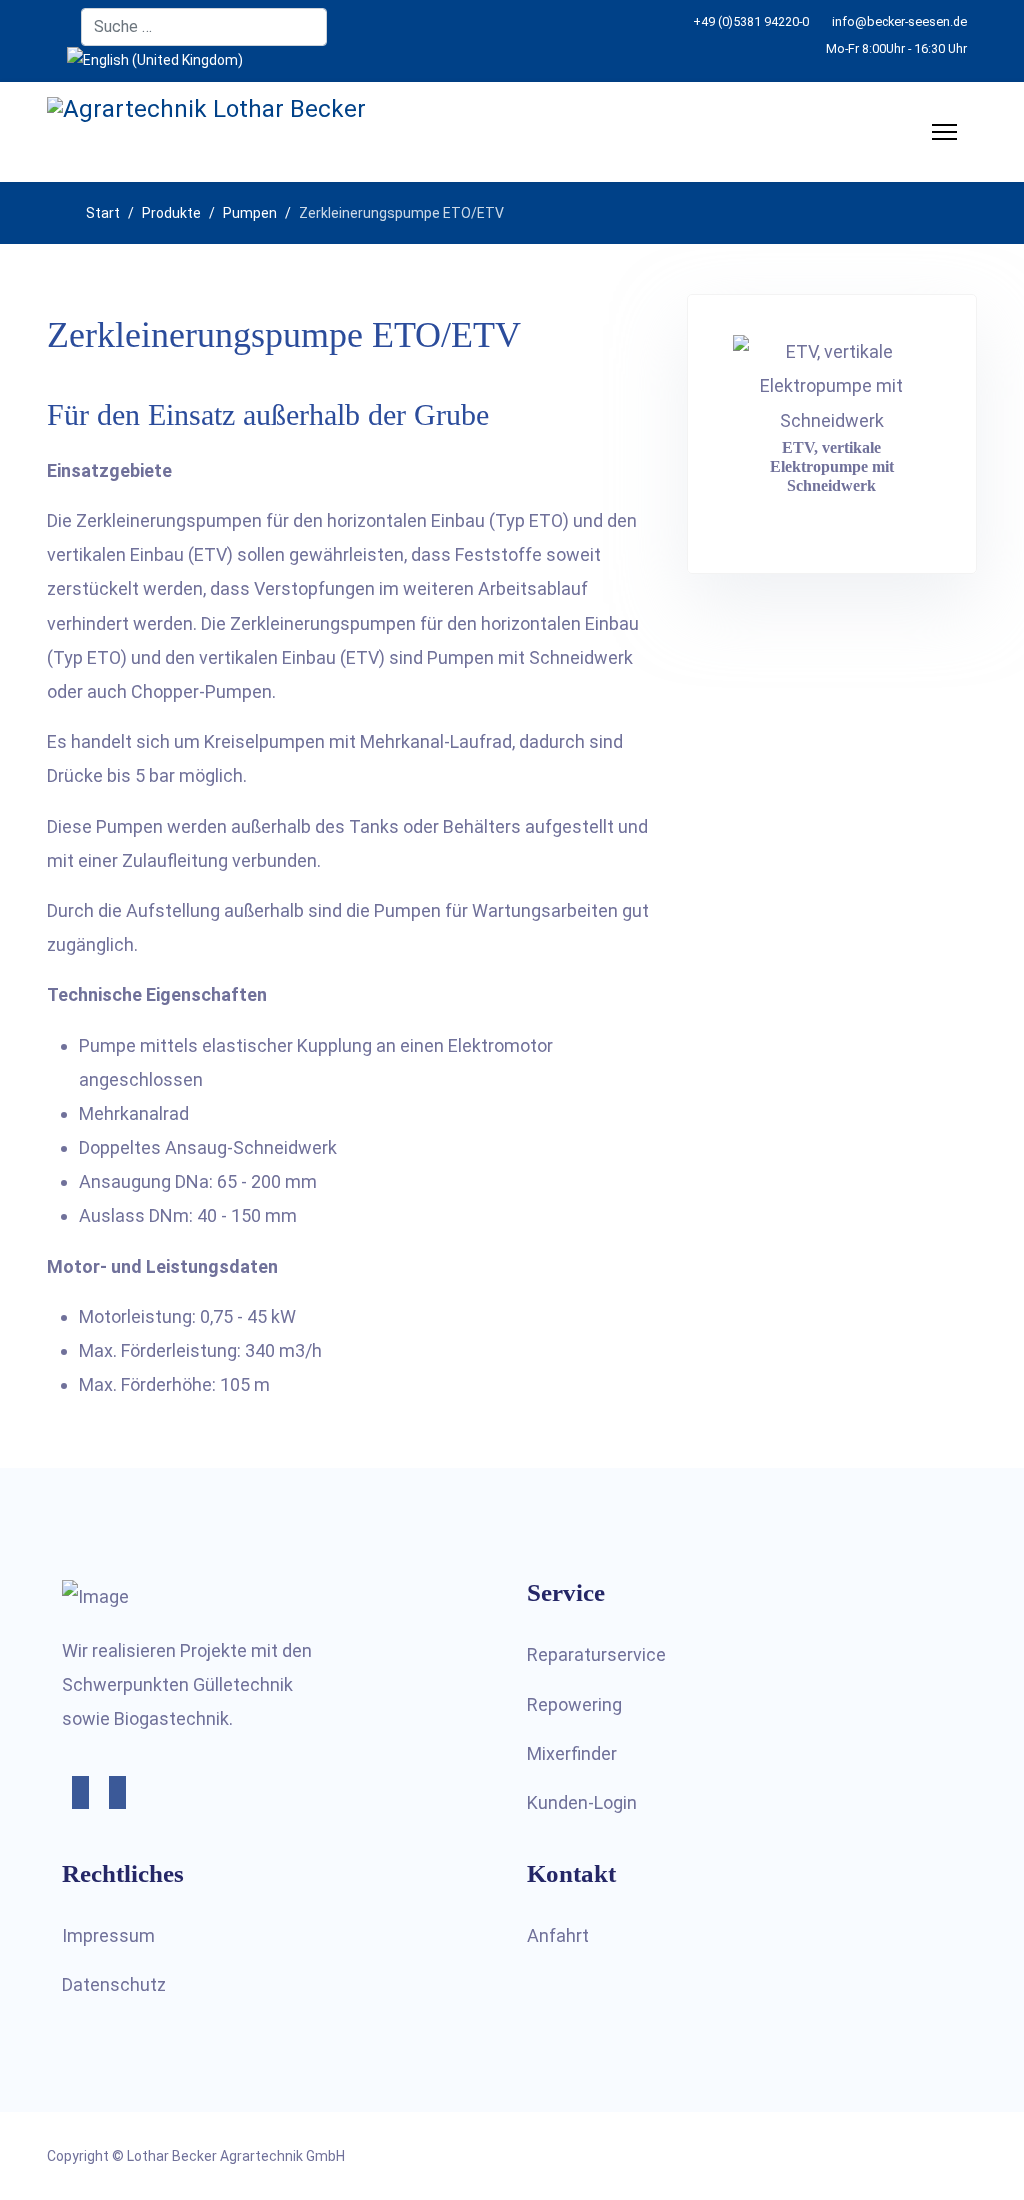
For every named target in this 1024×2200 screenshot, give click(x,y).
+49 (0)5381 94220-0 (751, 21)
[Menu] (944, 132)
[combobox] (204, 27)
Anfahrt (558, 1935)
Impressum (108, 1935)
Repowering (574, 1704)
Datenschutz (114, 1984)
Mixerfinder (572, 1753)
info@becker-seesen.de (899, 21)
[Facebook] (52, 27)
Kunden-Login (582, 1802)
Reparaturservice (596, 1654)
